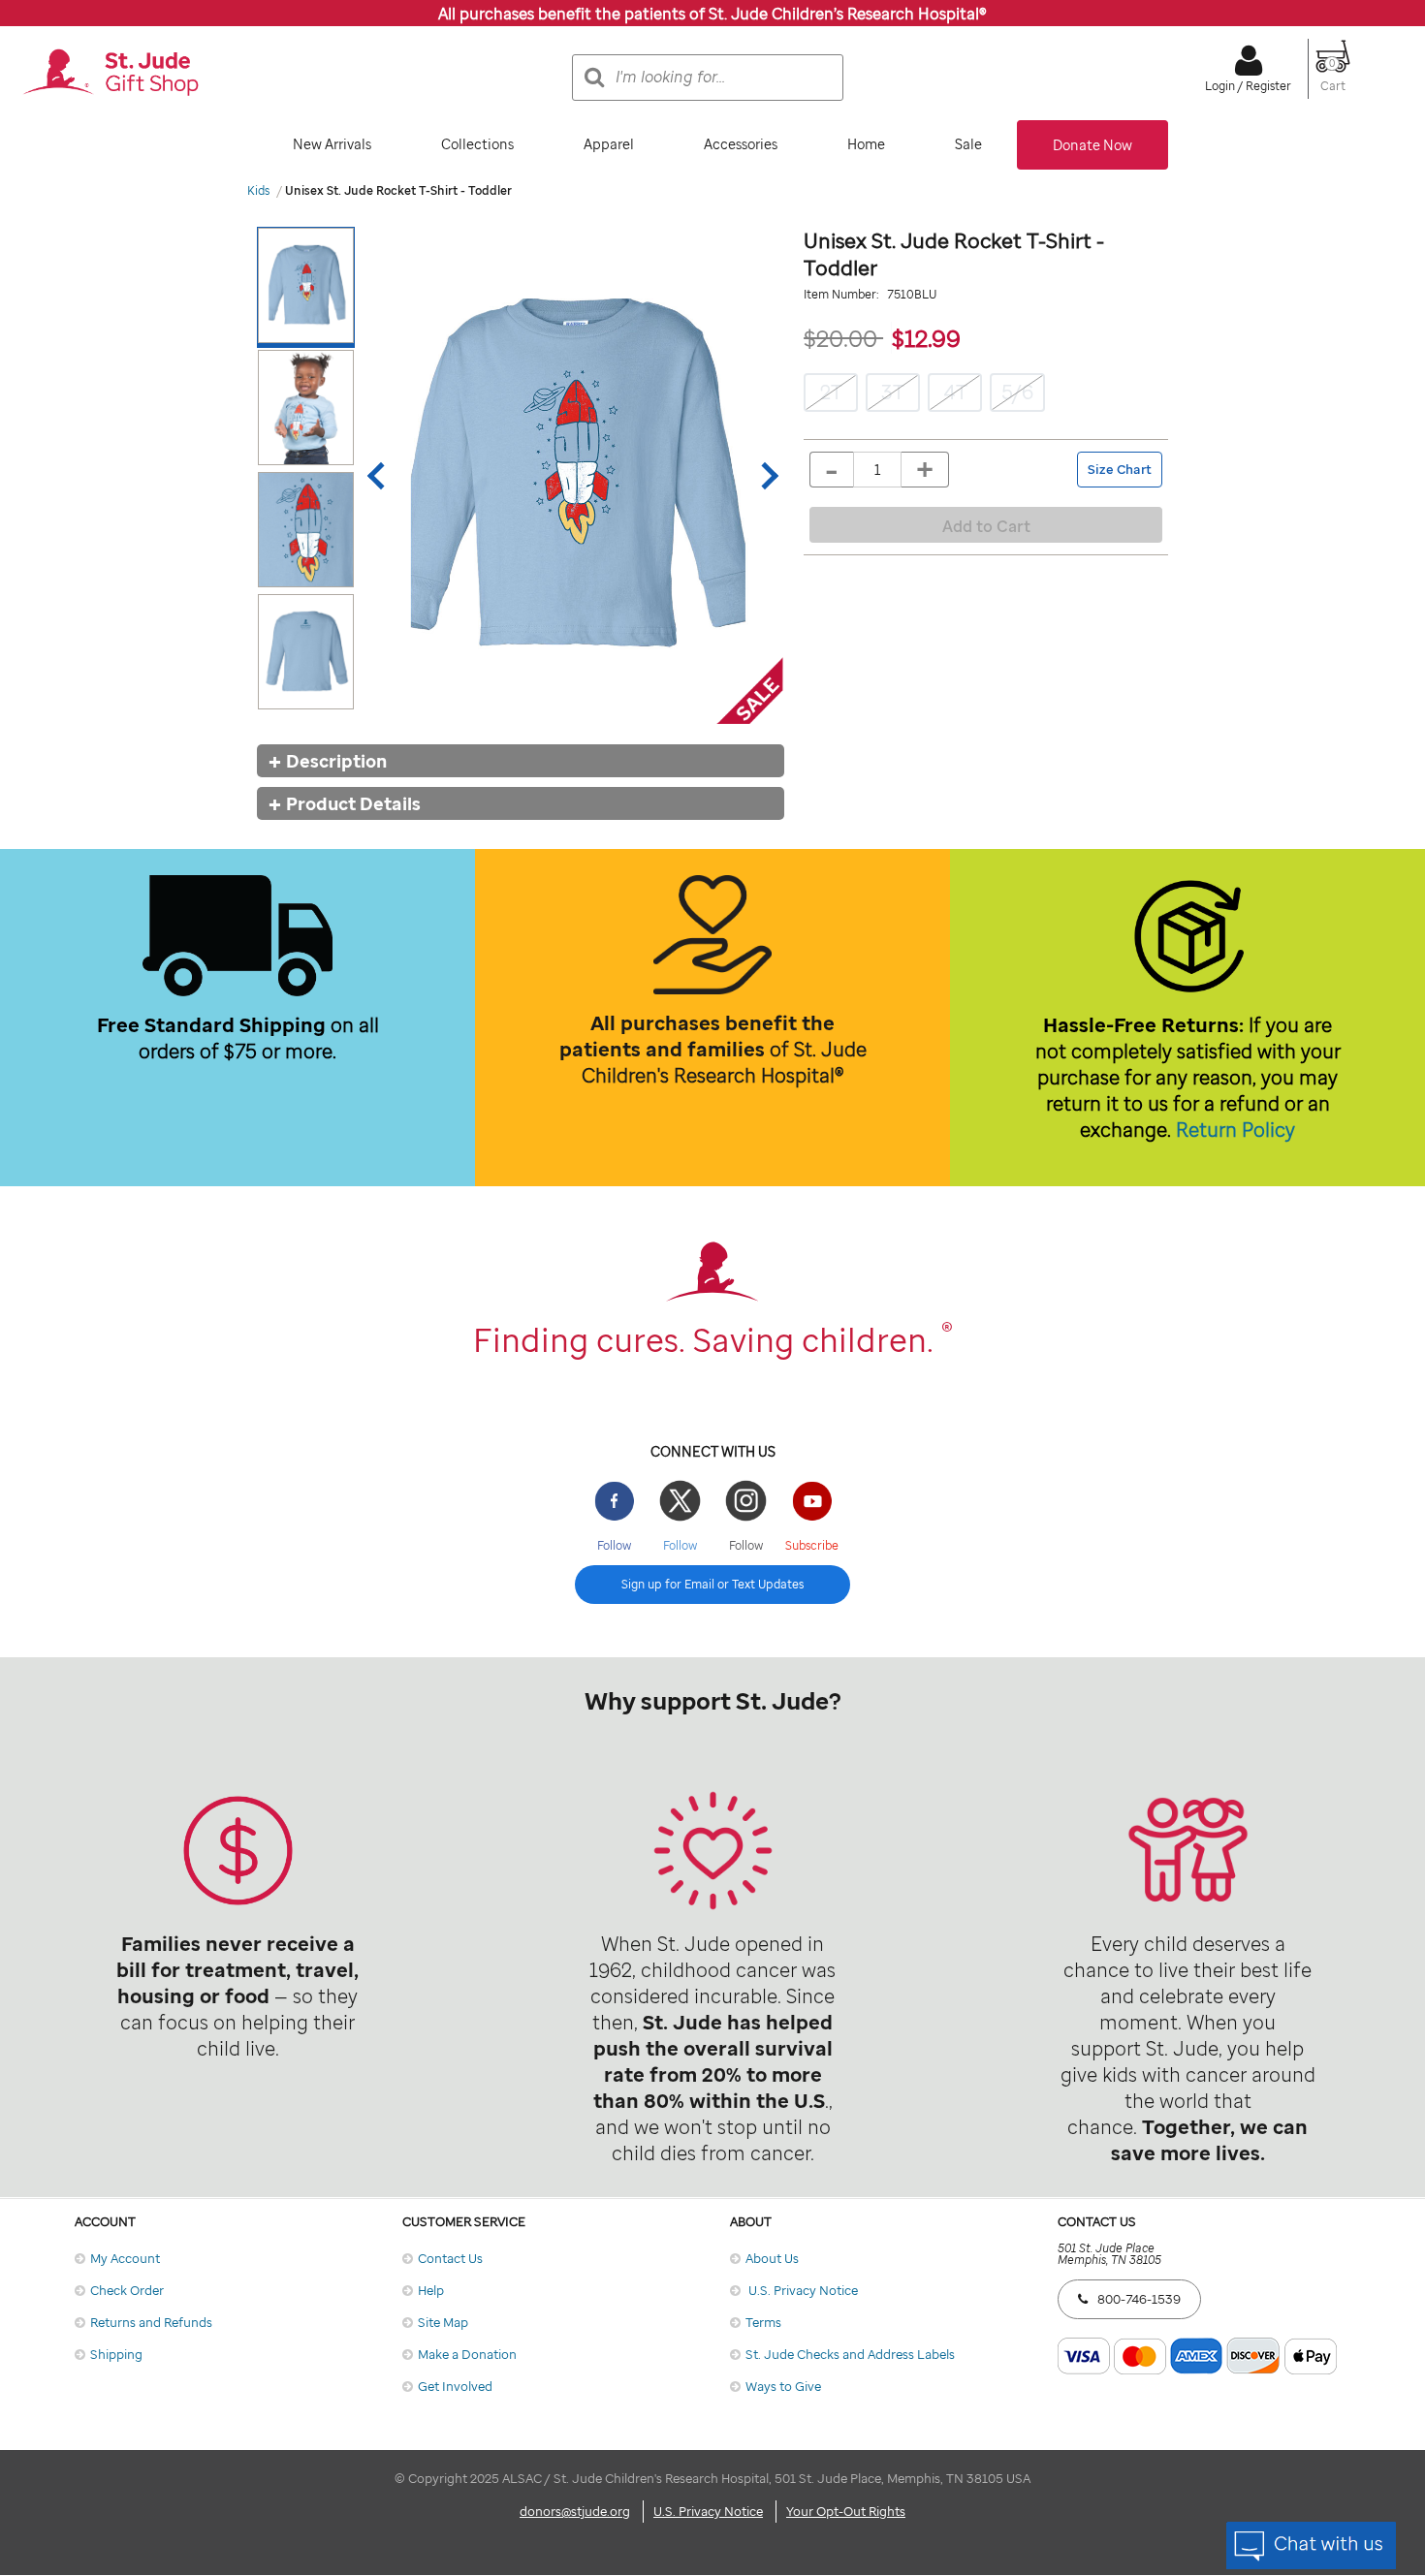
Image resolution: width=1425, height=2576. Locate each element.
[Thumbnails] (310, 475)
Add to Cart (986, 526)
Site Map (443, 2322)
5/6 (1017, 392)
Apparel (609, 144)
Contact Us (450, 2258)
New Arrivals (332, 144)
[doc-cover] (573, 475)
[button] (1333, 78)
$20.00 (843, 338)
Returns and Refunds (151, 2322)
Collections (477, 144)
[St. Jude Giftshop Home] (111, 74)
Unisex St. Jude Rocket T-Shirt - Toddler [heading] (954, 254)
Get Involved (455, 2386)
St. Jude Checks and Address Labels (850, 2354)
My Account (125, 2258)
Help (431, 2290)
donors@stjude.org (575, 2511)
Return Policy (1235, 1130)
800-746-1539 (1139, 2299)
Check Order (127, 2290)
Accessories (741, 144)
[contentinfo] (712, 1649)
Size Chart (1120, 470)
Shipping (116, 2354)
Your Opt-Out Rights (846, 2511)
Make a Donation (467, 2354)
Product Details (353, 803)
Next (765, 476)
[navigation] (712, 145)
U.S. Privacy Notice (802, 2290)
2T (831, 392)
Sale (968, 144)
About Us (772, 2258)
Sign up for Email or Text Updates (712, 1584)
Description (336, 761)
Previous (381, 476)
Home (866, 144)
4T (955, 392)
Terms (763, 2322)
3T (893, 392)
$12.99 (926, 338)
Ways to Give (783, 2386)
